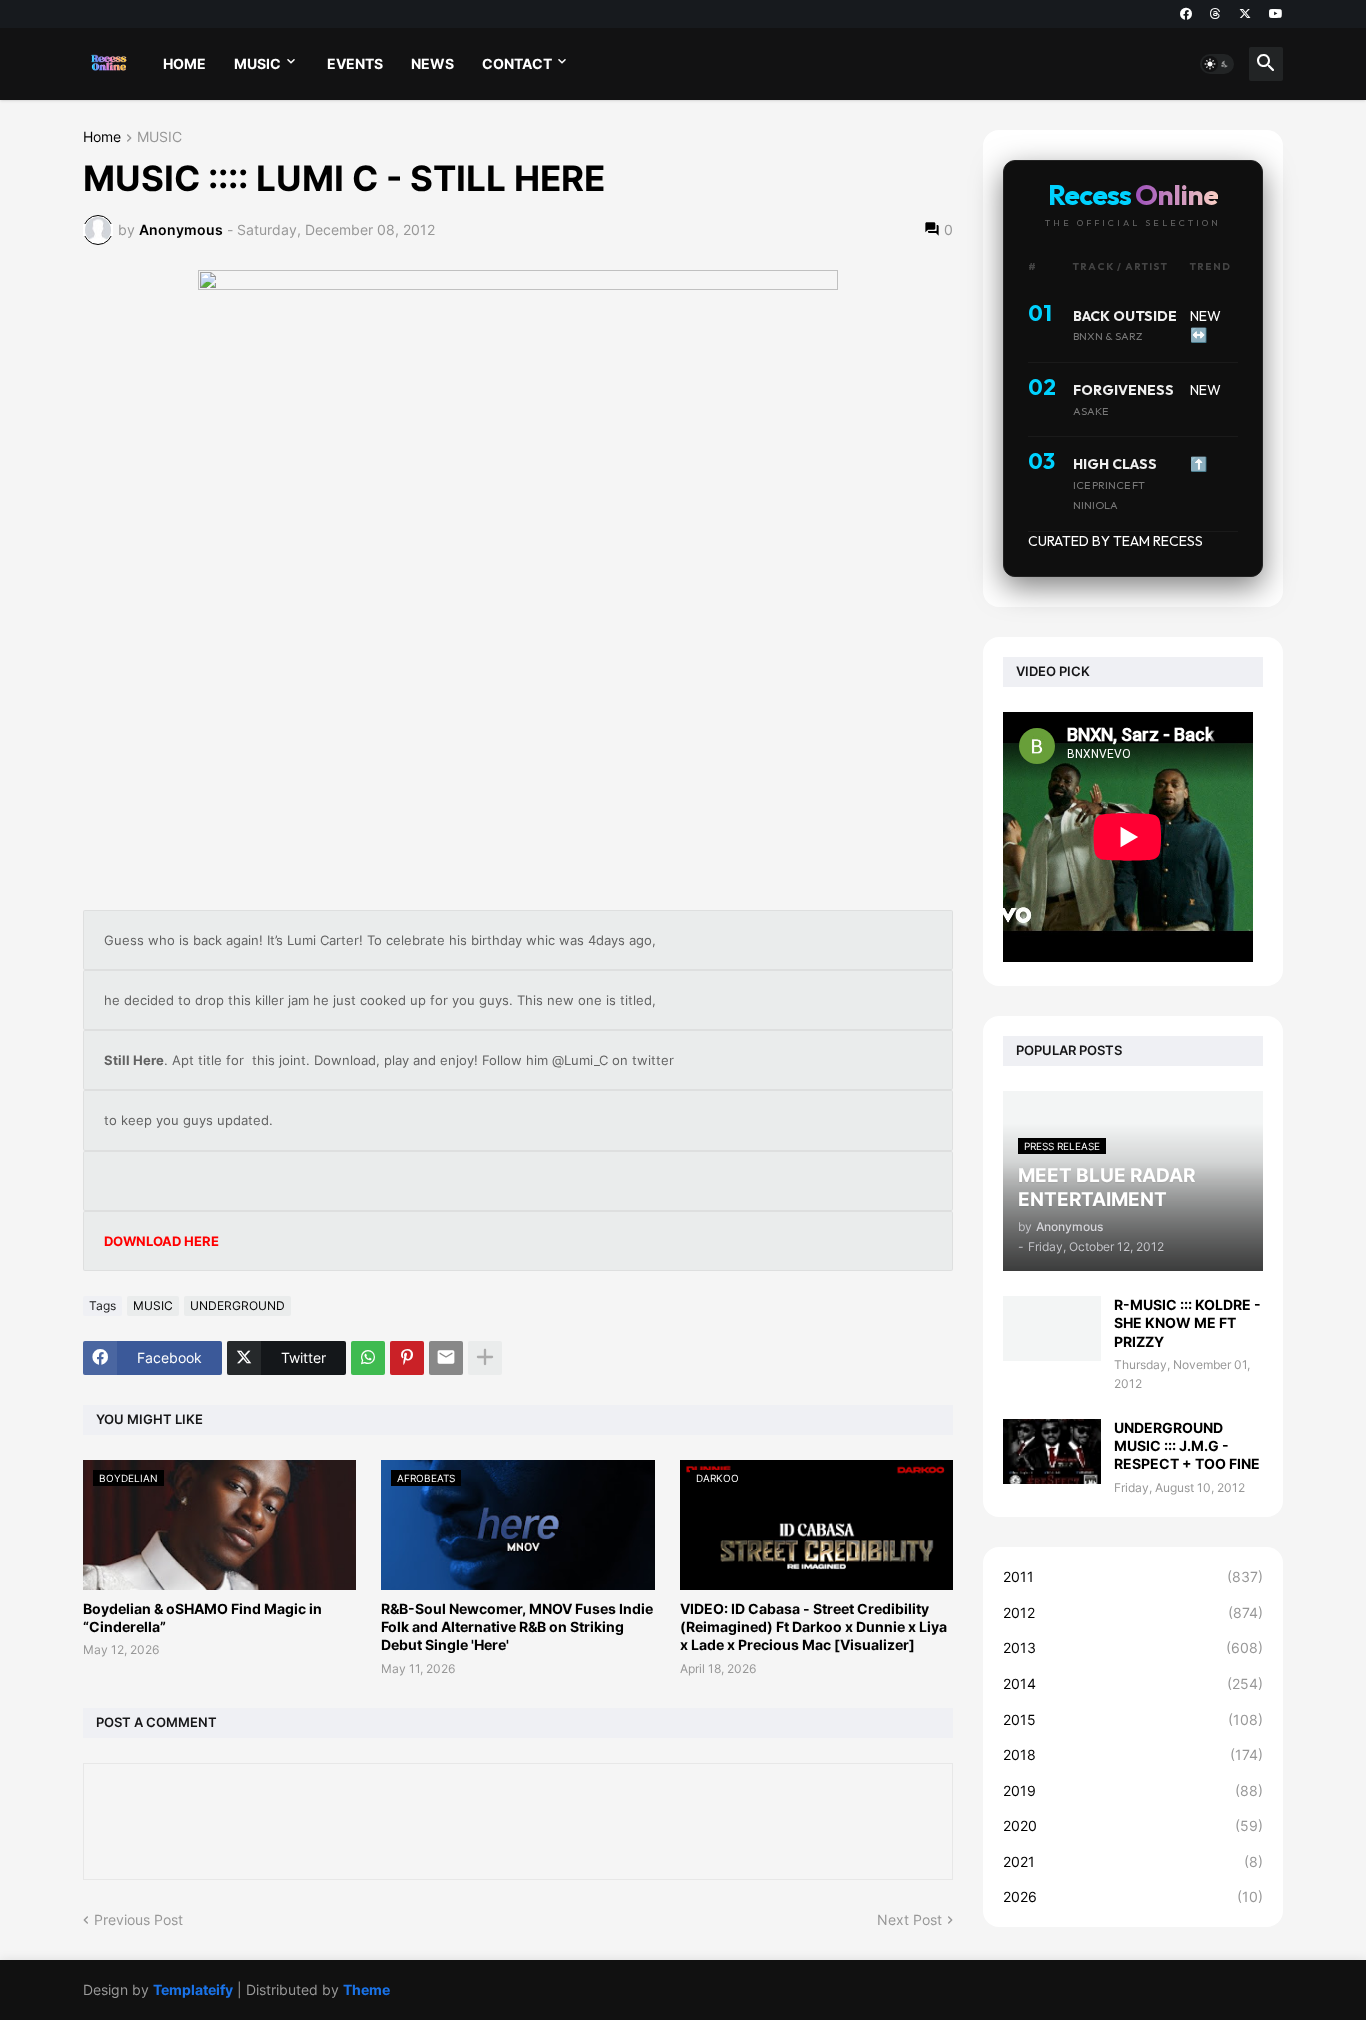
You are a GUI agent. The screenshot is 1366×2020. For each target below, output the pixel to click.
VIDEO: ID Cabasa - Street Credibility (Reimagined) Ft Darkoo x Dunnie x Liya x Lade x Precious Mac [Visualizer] (813, 1626)
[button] (1217, 64)
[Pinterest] (407, 1358)
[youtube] (1276, 14)
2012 (1133, 1612)
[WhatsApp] (368, 1358)
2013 (1133, 1647)
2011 (1133, 1576)
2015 (1133, 1719)
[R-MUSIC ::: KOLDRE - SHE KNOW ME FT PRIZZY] (1052, 1328)
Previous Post (138, 1919)
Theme (366, 1989)
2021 (1133, 1861)
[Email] (446, 1358)
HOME (184, 63)
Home (102, 137)
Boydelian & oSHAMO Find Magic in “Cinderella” (202, 1617)
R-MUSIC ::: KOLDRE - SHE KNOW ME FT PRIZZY (1187, 1322)
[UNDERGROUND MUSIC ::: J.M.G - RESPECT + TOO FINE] (1052, 1451)
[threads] (1215, 14)
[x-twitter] (1245, 14)
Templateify (193, 1989)
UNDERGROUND (237, 1305)
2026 (1133, 1896)
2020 (1133, 1825)
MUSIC (257, 63)
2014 (1133, 1683)
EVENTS (355, 63)
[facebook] (1186, 14)
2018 (1133, 1754)
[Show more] (485, 1358)
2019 (1133, 1790)
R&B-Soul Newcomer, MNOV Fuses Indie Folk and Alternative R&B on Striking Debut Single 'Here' (517, 1626)
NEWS (432, 63)
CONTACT (517, 63)
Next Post (909, 1919)
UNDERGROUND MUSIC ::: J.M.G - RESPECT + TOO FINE (1187, 1445)
